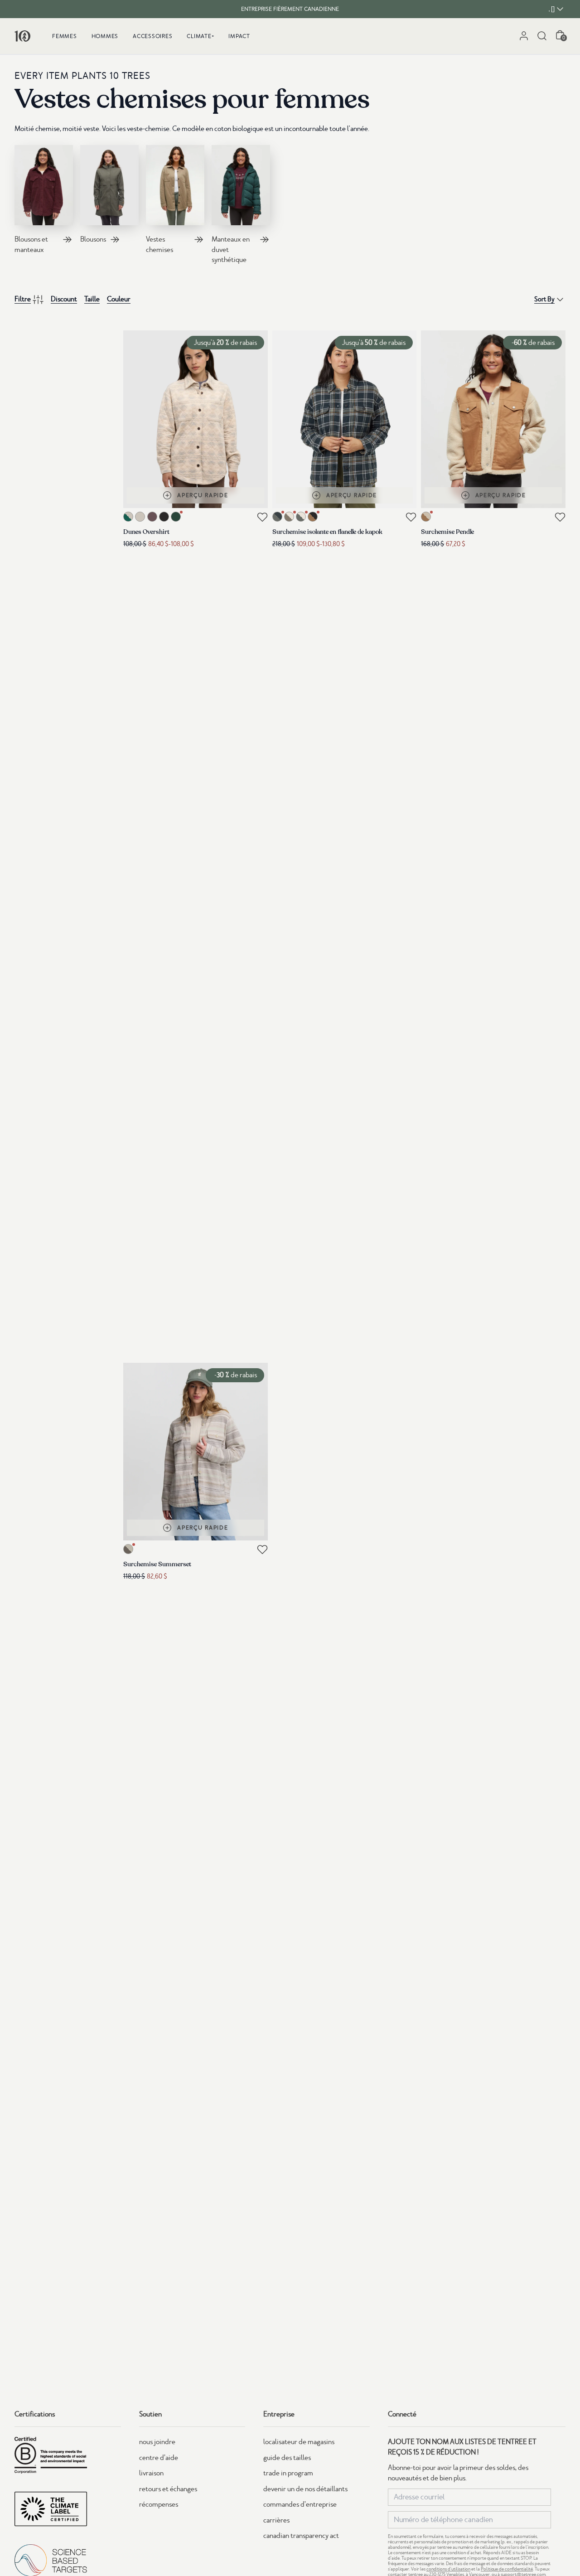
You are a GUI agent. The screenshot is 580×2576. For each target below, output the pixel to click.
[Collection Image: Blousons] (109, 185)
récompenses (159, 2504)
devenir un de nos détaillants (305, 2489)
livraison (151, 2473)
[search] (542, 36)
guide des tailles (287, 2458)
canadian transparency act (301, 2536)
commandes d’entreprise (300, 2504)
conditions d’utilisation (448, 2569)
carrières (276, 2520)
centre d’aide (159, 2458)
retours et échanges (168, 2489)
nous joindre (157, 2442)
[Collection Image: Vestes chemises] (175, 185)
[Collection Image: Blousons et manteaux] (44, 185)
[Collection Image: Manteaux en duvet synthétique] (241, 185)
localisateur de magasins (299, 2442)
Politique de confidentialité (507, 2569)
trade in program (288, 2473)
